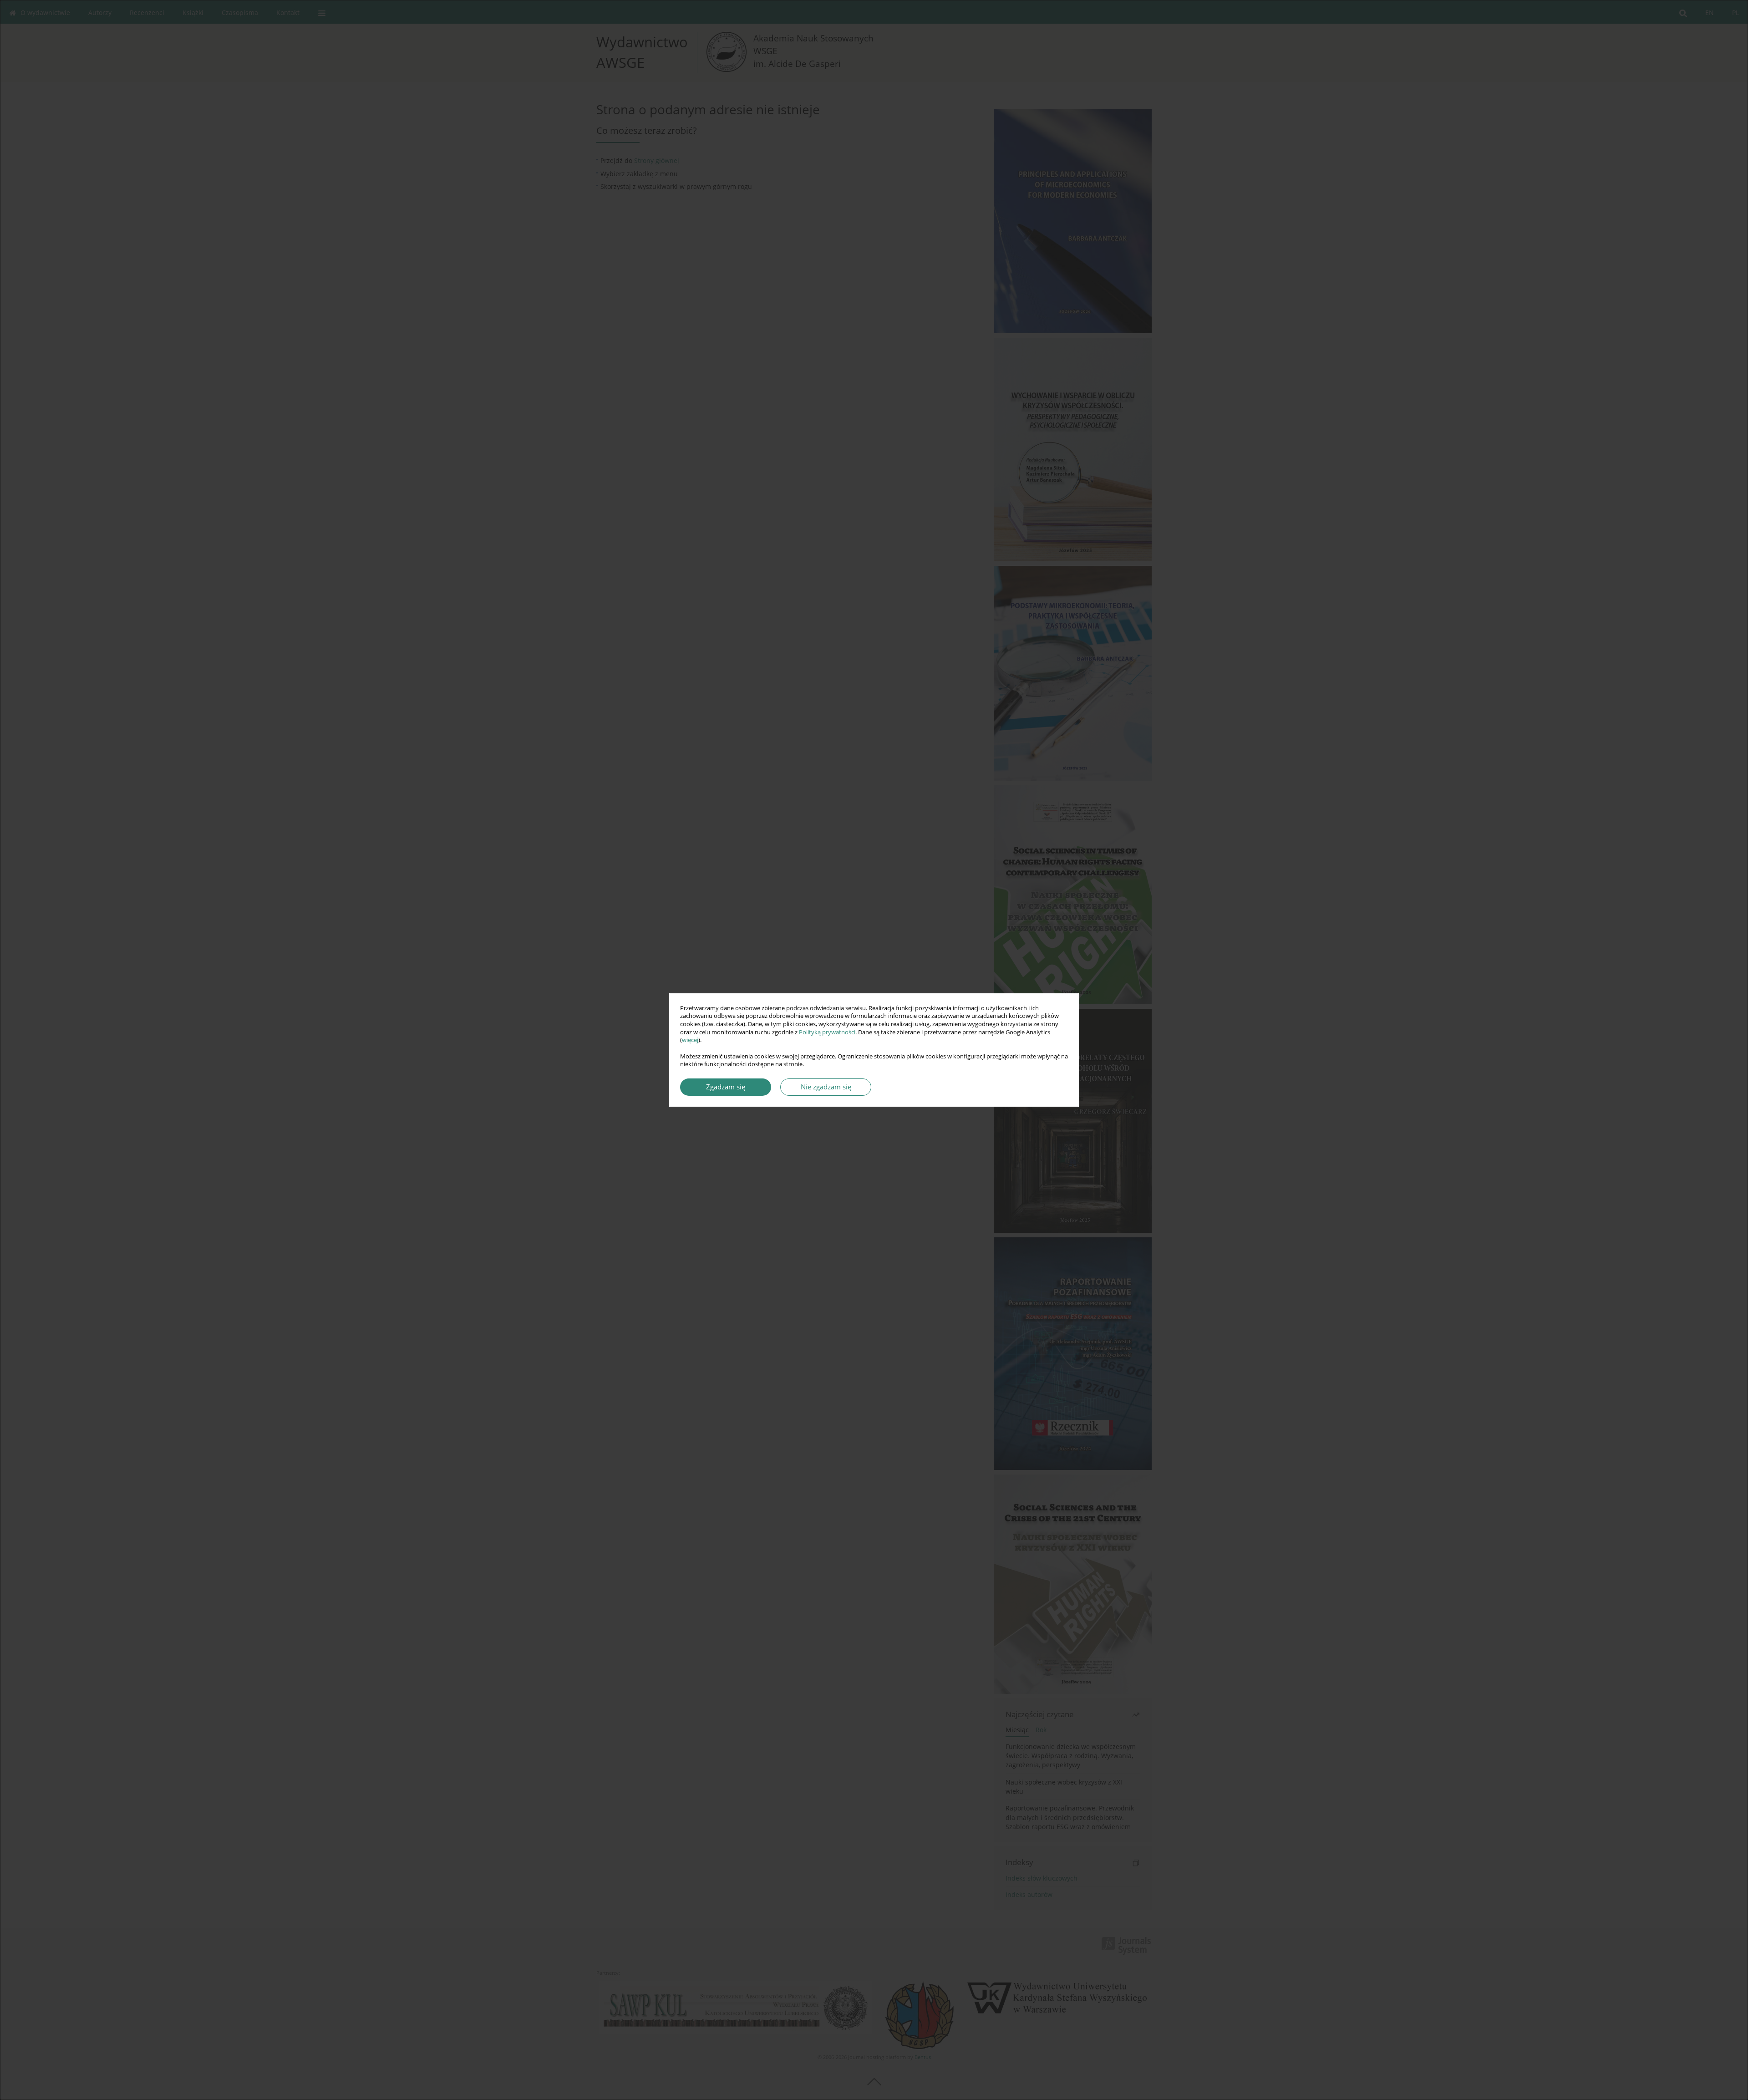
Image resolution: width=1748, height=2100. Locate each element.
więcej (690, 1040)
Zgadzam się (726, 1087)
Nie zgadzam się (826, 1087)
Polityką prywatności (827, 1032)
